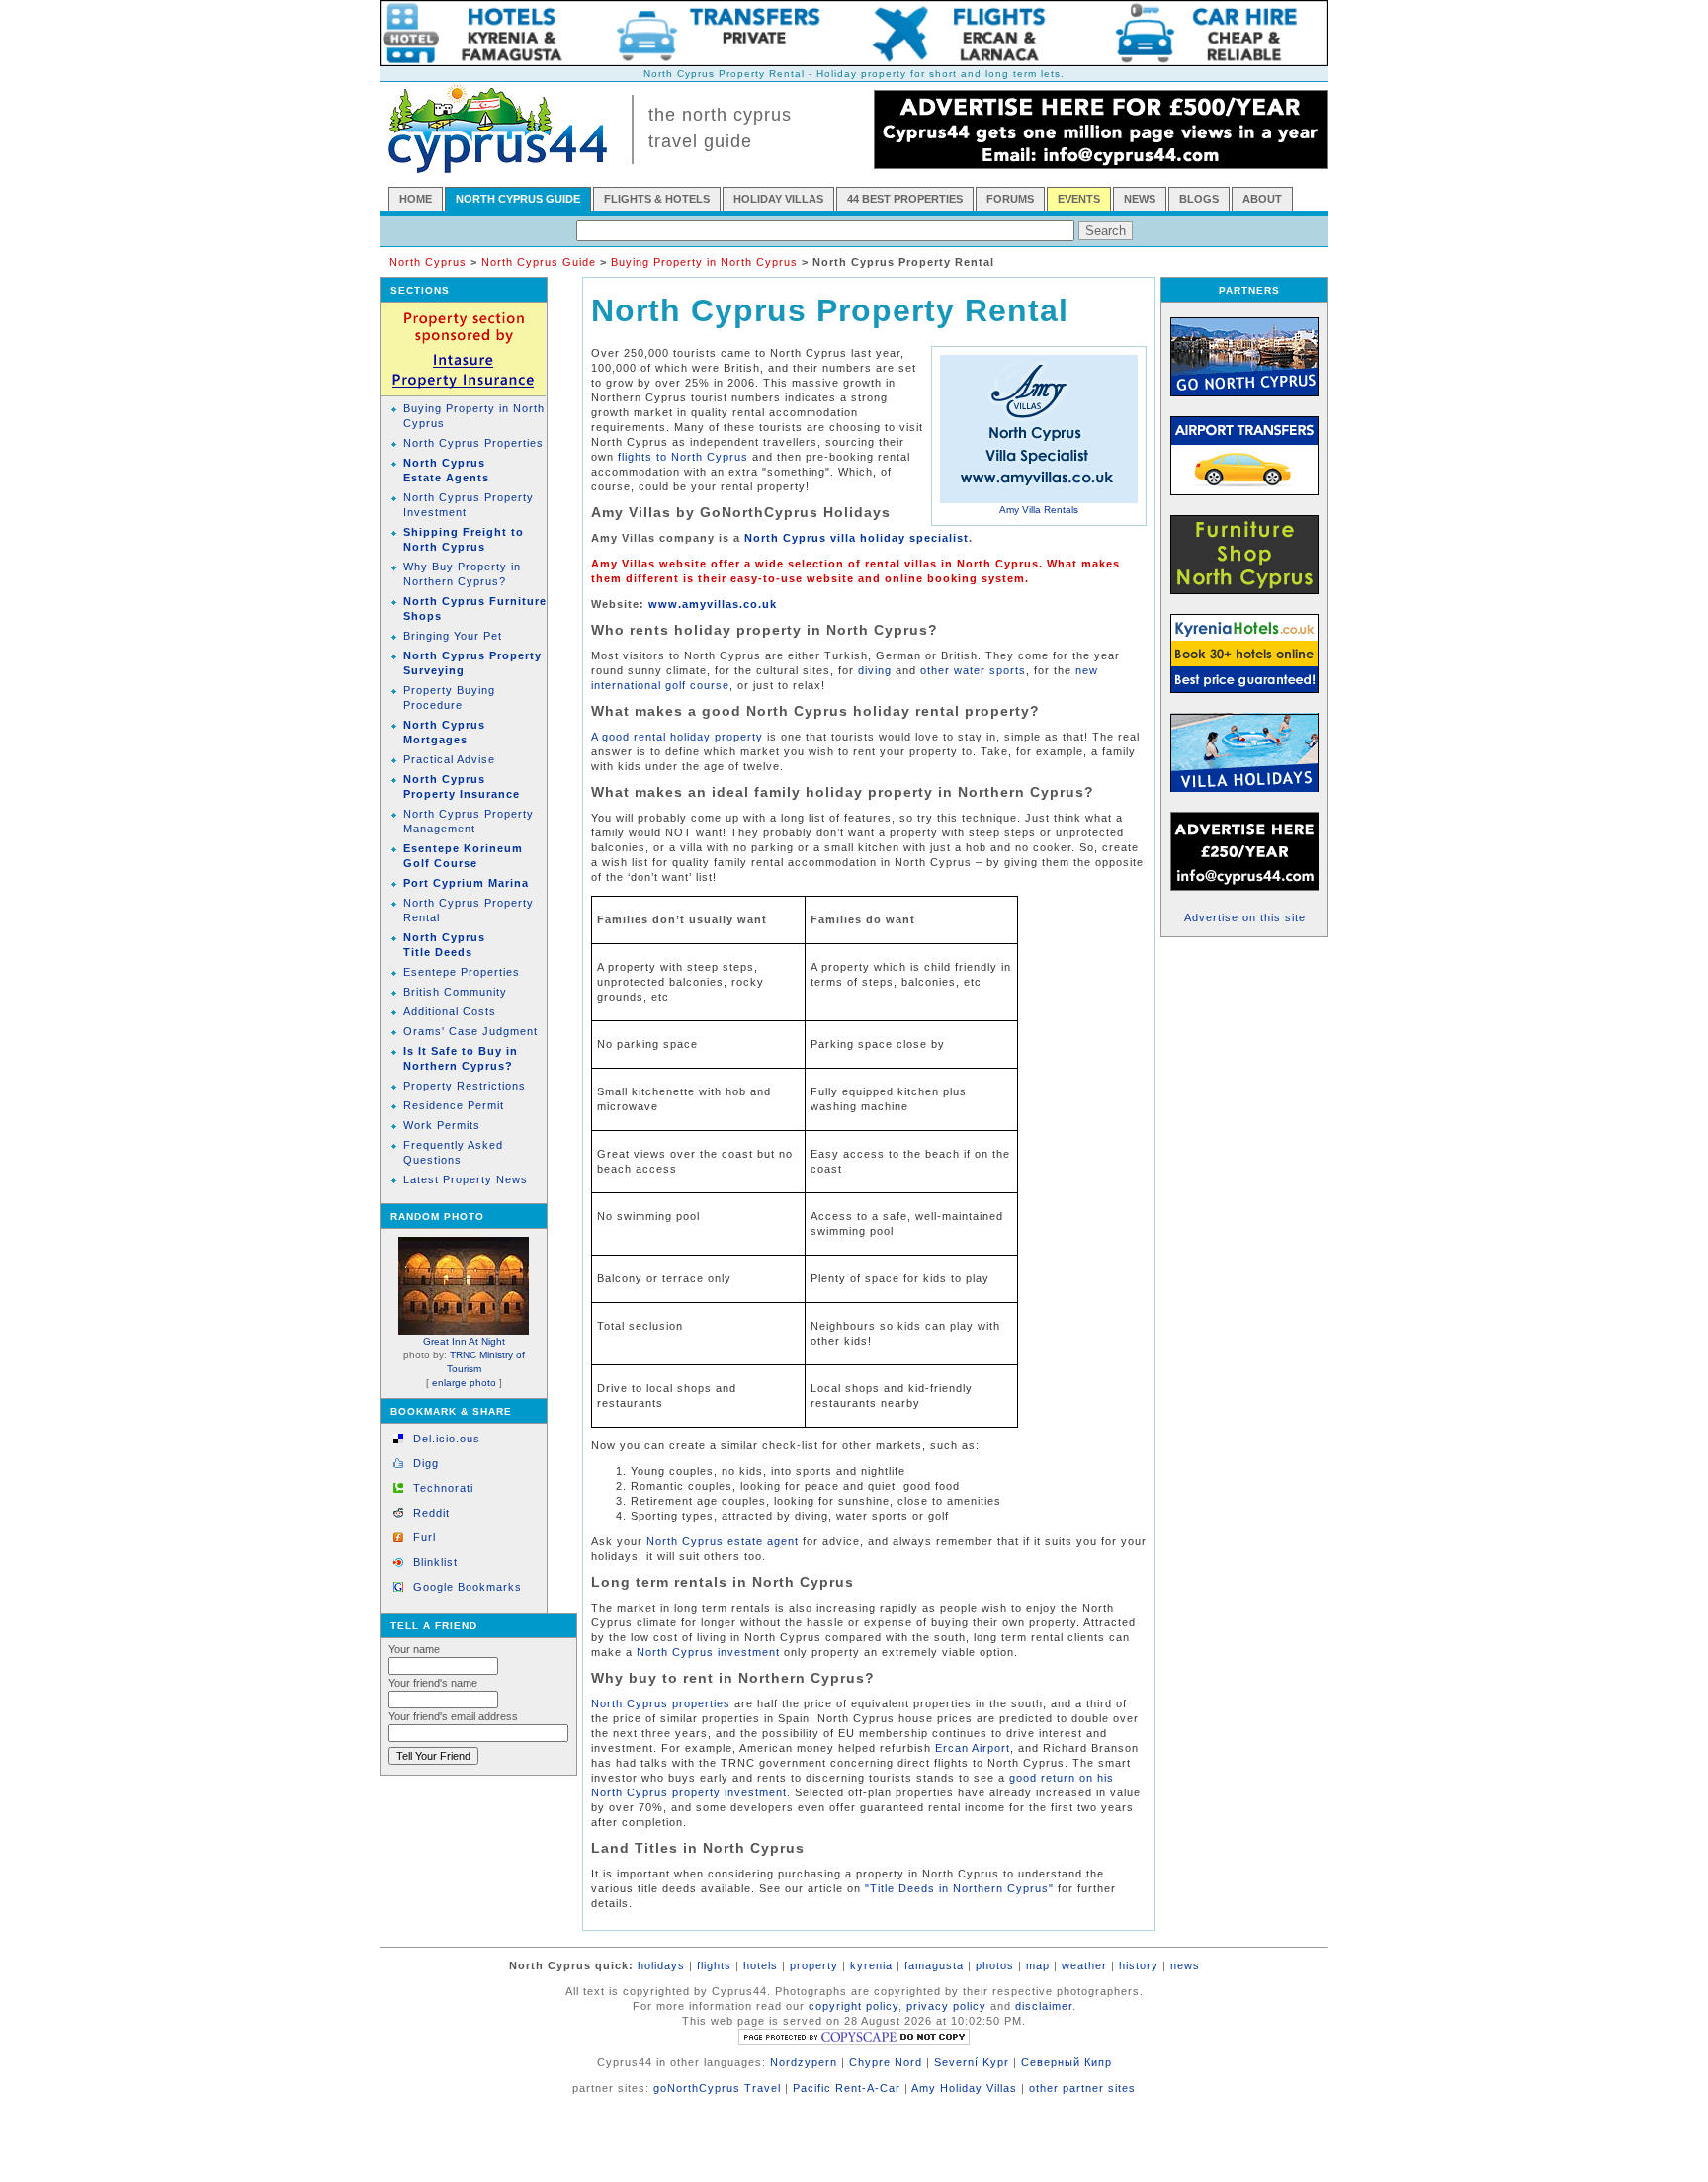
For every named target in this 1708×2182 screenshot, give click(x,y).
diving (875, 670)
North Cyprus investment (708, 1652)
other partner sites (1082, 2088)
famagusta (934, 1965)
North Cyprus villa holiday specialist (856, 538)
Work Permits (442, 1125)
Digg (426, 1463)
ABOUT (1262, 199)
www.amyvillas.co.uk (713, 604)
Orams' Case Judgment (470, 1031)
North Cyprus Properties (473, 443)
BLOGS (1199, 199)
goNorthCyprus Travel (717, 2088)
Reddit (431, 1513)
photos (995, 1965)
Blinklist (435, 1562)
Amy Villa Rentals (1039, 510)
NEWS (1140, 199)
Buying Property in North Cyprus (704, 262)
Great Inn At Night (464, 1341)
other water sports (973, 670)
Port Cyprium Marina (466, 883)
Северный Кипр (1067, 2062)
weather (1084, 1965)
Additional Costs (450, 1011)
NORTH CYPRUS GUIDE (518, 199)
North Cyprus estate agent (723, 1541)
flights (714, 1965)
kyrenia (871, 1965)
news (1185, 1965)
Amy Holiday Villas (964, 2088)
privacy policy (946, 2006)
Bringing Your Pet (453, 636)
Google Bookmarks (468, 1587)
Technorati (443, 1488)
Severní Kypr (972, 2062)
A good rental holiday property (677, 737)
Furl (425, 1537)
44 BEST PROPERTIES (905, 199)
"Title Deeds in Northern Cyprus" (959, 1888)
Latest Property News (466, 1179)
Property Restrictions (465, 1086)
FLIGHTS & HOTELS (657, 199)
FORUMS (1010, 199)
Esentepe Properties (462, 972)
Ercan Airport (973, 1748)
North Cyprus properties (661, 1703)
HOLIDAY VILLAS (778, 199)
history (1139, 1965)
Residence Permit (454, 1105)
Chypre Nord (886, 2062)
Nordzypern (804, 2062)
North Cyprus (428, 262)
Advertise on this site (1245, 917)
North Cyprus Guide (539, 262)
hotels (761, 1965)
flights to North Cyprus (683, 457)
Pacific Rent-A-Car (847, 2088)
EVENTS (1079, 199)
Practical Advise (449, 759)
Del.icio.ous (447, 1439)
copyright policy (854, 2006)
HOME (416, 199)
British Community (455, 992)
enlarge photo (464, 1383)
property (814, 1965)
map (1038, 1965)
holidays (661, 1965)
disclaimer (1044, 2006)
